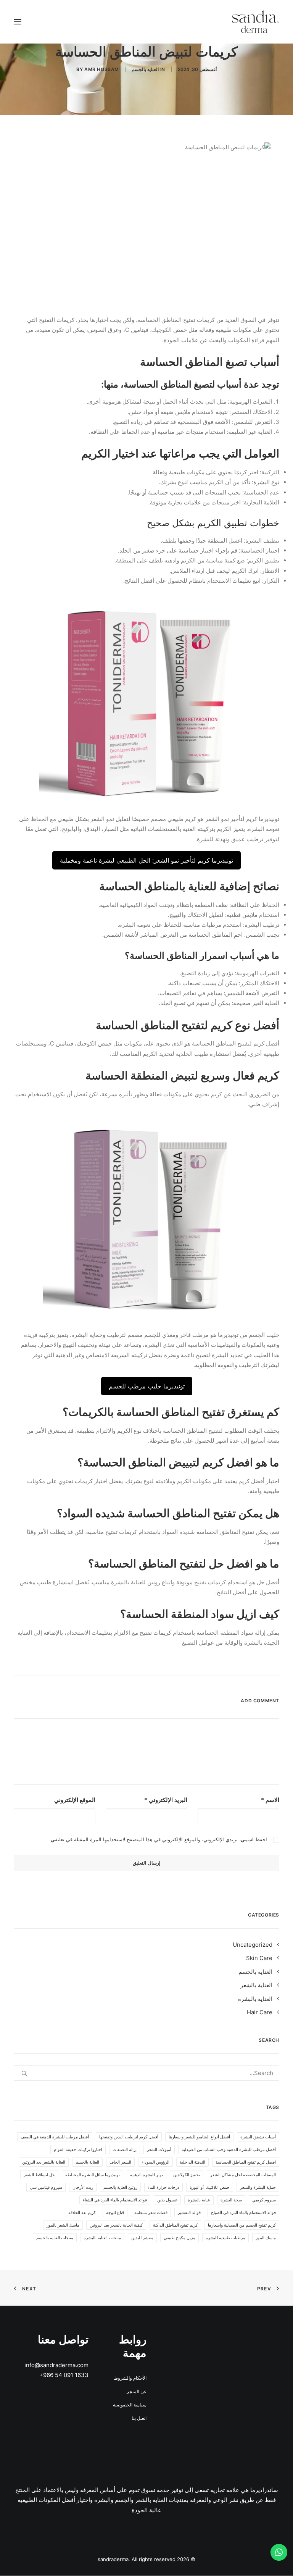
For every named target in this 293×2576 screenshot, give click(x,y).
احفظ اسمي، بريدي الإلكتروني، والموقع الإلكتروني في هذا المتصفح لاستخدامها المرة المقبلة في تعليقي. (158, 1839)
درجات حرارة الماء (163, 2187)
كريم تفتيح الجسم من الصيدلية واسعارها (242, 2225)
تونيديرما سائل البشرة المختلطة (93, 2175)
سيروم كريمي (264, 2200)
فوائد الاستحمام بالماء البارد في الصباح (243, 2212)
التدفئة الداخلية (192, 2162)
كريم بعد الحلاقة (82, 2212)
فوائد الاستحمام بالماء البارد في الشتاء (115, 2200)
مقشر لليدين (142, 2238)
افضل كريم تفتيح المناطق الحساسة (246, 2162)
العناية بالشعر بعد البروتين (44, 2162)
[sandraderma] (256, 22)
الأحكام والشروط (130, 2378)
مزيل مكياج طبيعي (180, 2238)
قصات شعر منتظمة (151, 2212)
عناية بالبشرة (199, 2200)
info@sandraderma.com (56, 2365)
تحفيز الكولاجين (187, 2175)
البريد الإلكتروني (166, 1800)
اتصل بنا (139, 2418)
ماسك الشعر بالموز (63, 2225)
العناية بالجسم (145, 69)
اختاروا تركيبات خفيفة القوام (78, 2149)
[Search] (146, 2073)
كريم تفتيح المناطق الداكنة (175, 2225)
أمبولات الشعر (159, 2149)
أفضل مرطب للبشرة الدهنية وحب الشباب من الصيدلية (229, 2149)
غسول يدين (167, 2200)
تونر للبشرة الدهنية (146, 2175)
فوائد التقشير (189, 2212)
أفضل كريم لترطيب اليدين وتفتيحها (129, 2137)
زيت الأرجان (83, 2187)
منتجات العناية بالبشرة (102, 2238)
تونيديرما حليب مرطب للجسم (147, 1386)
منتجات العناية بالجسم (55, 2238)
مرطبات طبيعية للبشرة (225, 2238)
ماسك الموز (266, 2238)
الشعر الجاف (120, 2162)
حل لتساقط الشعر (39, 2175)
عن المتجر (137, 2391)
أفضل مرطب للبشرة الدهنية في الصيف (55, 2137)
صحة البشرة (231, 2200)
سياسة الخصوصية (130, 2405)
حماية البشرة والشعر (258, 2187)
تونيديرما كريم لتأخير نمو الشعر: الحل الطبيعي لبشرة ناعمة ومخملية (146, 860)
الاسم (270, 1800)
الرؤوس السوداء (155, 2162)
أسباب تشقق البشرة (258, 2137)
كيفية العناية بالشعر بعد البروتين (116, 2225)
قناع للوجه (115, 2212)
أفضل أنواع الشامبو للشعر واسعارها (199, 2137)
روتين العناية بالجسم (120, 2187)
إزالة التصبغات (125, 2149)
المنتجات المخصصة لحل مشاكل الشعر (243, 2175)
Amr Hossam (102, 69)
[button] (18, 22)
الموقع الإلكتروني (75, 1800)
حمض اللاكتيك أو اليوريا (210, 2187)
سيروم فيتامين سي (46, 2187)
